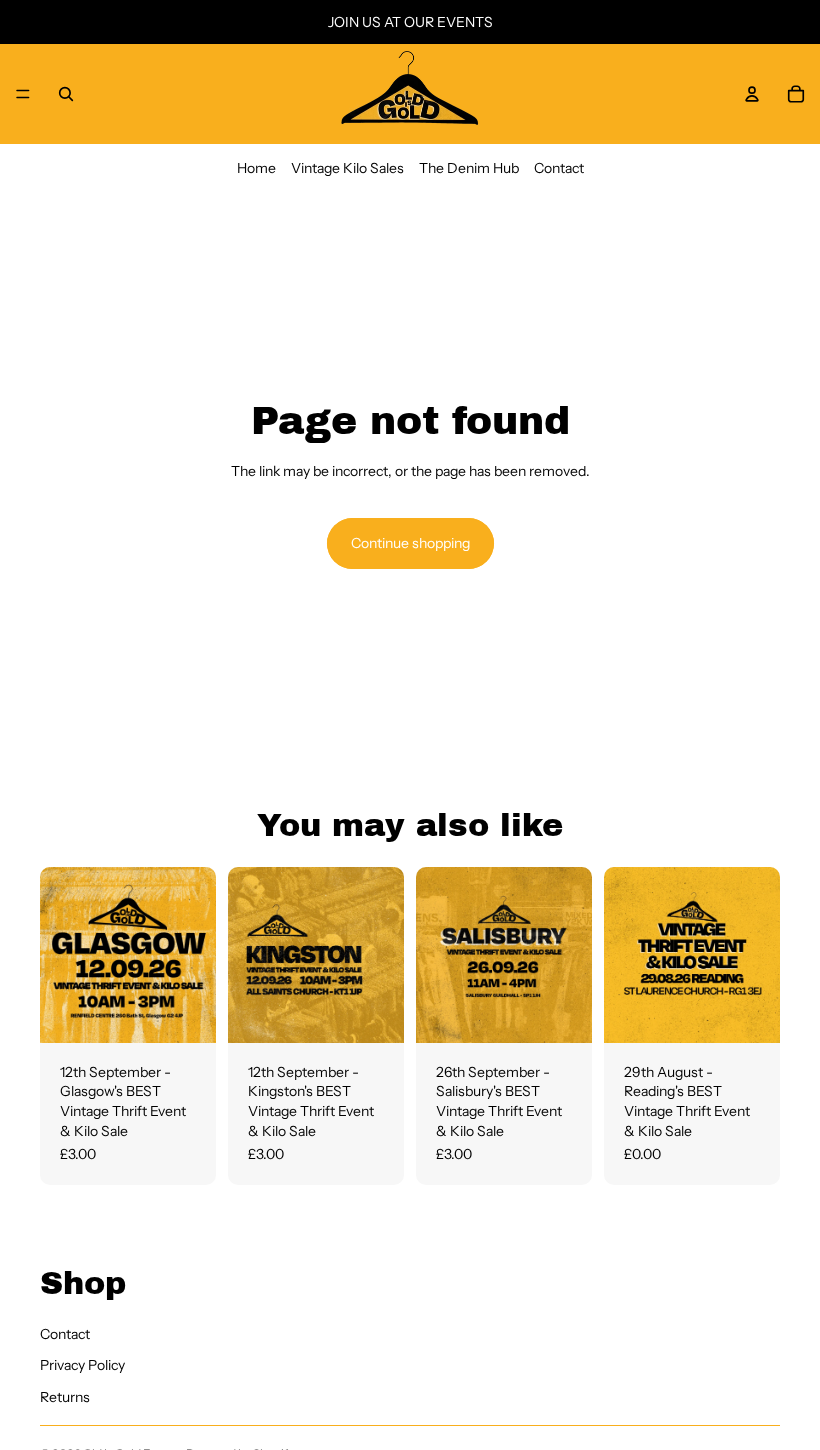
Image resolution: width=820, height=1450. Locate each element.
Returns (65, 1396)
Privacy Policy (82, 1365)
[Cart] (796, 94)
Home (256, 168)
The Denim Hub (469, 168)
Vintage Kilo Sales (347, 168)
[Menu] (23, 94)
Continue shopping (410, 543)
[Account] (752, 94)
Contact (559, 168)
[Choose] (185, 1012)
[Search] (66, 94)
